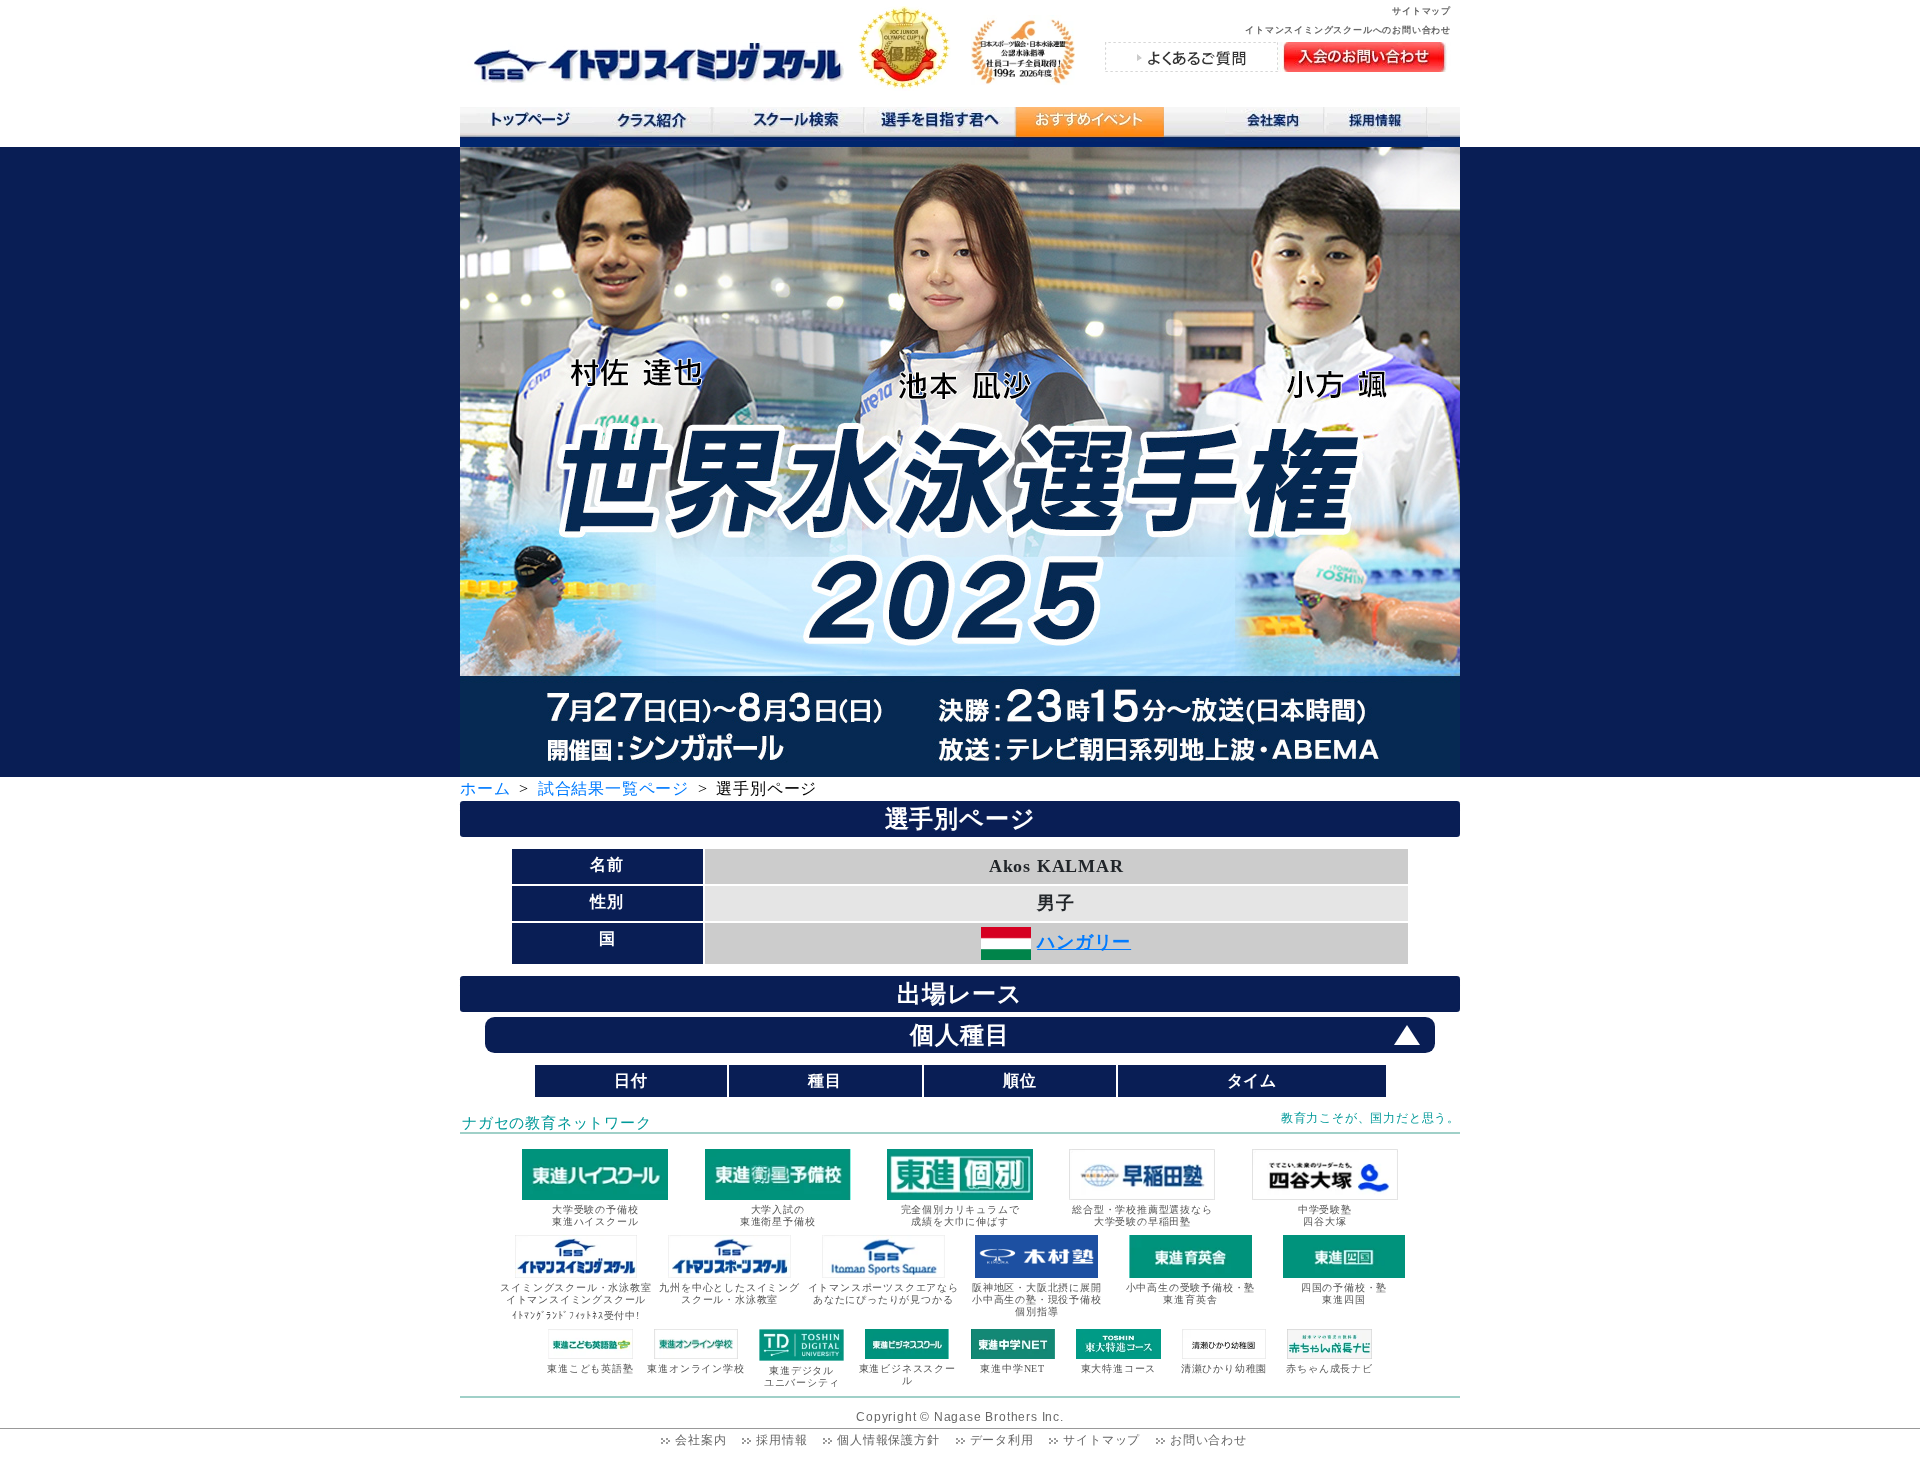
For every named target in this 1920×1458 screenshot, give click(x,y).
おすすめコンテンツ (1089, 126)
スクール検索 (799, 124)
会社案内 (1275, 124)
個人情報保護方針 (888, 1440)
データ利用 (1002, 1440)
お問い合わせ (1208, 1440)
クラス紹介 (659, 126)
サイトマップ (1421, 11)
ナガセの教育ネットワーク (557, 1123)
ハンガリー (1084, 942)
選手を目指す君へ (939, 124)
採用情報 (1382, 124)
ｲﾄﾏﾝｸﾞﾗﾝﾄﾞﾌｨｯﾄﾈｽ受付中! (575, 1315)
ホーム (485, 788)
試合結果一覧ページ (613, 788)
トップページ (529, 124)
